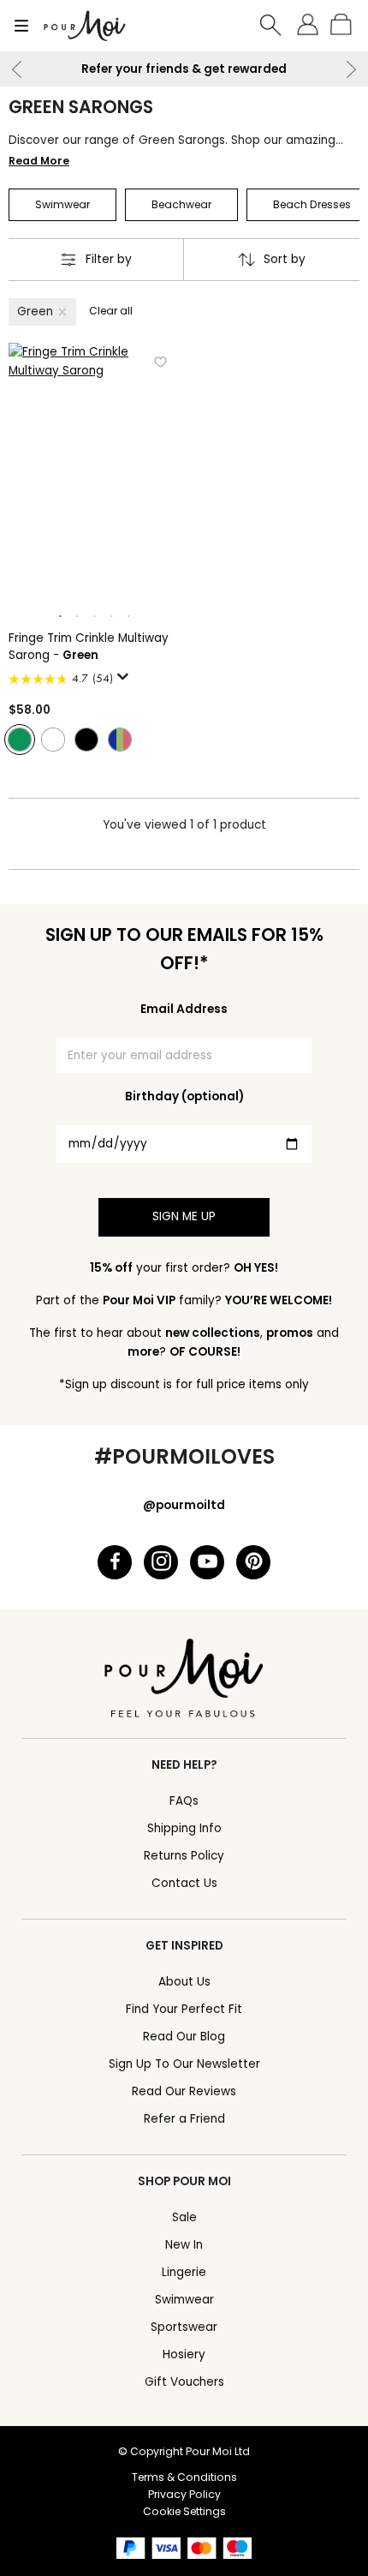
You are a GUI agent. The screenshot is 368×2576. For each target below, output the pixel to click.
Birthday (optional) (184, 1096)
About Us (184, 1982)
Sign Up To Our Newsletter (184, 2064)
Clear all (111, 311)
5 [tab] (128, 617)
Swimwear (184, 2300)
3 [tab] (94, 617)
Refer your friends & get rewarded (184, 69)
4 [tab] (111, 617)
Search (271, 26)
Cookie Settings (184, 2511)
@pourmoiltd (184, 1505)
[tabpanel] (94, 471)
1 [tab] (60, 617)
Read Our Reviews (184, 2091)
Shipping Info (184, 1828)
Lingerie (184, 2272)
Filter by (109, 259)
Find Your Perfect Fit (184, 2009)
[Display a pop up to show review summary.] (126, 681)
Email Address (184, 1009)
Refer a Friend (184, 2119)
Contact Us (184, 1883)
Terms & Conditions (184, 2477)
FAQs (184, 1801)
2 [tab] (77, 617)
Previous (17, 69)
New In (184, 2245)
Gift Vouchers (184, 2382)
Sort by (285, 259)
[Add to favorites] (160, 362)
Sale (184, 2217)
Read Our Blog (184, 2037)
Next (351, 69)
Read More (39, 161)
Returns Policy (184, 1856)
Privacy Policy (184, 2494)
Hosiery (184, 2354)
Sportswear (184, 2327)
